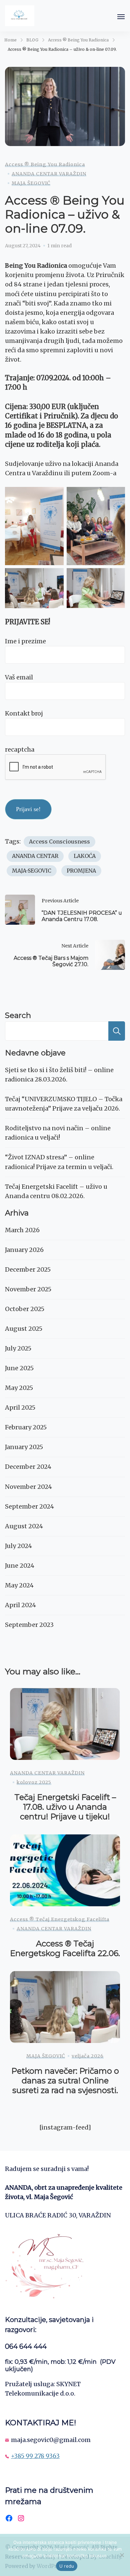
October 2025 (25, 1309)
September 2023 (29, 1625)
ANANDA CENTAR (35, 856)
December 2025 (28, 1269)
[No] (122, 2555)
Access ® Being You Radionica (45, 164)
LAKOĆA (85, 856)
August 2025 (24, 1329)
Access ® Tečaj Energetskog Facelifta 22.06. (65, 1948)
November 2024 (28, 1487)
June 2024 (20, 1566)
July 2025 (18, 1348)
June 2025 (19, 1368)
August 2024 (24, 1526)
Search (18, 1015)
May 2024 (19, 1585)
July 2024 (18, 1546)
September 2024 (29, 1506)
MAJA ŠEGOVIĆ (31, 183)
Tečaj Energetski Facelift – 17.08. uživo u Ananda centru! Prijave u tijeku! (65, 1807)
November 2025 (28, 1289)
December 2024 (28, 1467)
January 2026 (24, 1250)
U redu (67, 2566)
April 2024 (20, 1605)
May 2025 (19, 1388)
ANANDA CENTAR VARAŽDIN (49, 174)
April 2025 (20, 1407)
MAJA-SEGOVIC (32, 871)
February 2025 (26, 1427)
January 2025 (24, 1447)
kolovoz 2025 (34, 1782)
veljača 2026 (88, 2056)
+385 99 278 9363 (35, 2456)
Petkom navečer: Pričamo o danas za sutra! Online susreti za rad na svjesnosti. (65, 2080)
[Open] (121, 17)
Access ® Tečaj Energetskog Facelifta (60, 1919)
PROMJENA (81, 871)
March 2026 (22, 1230)
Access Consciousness (59, 842)
